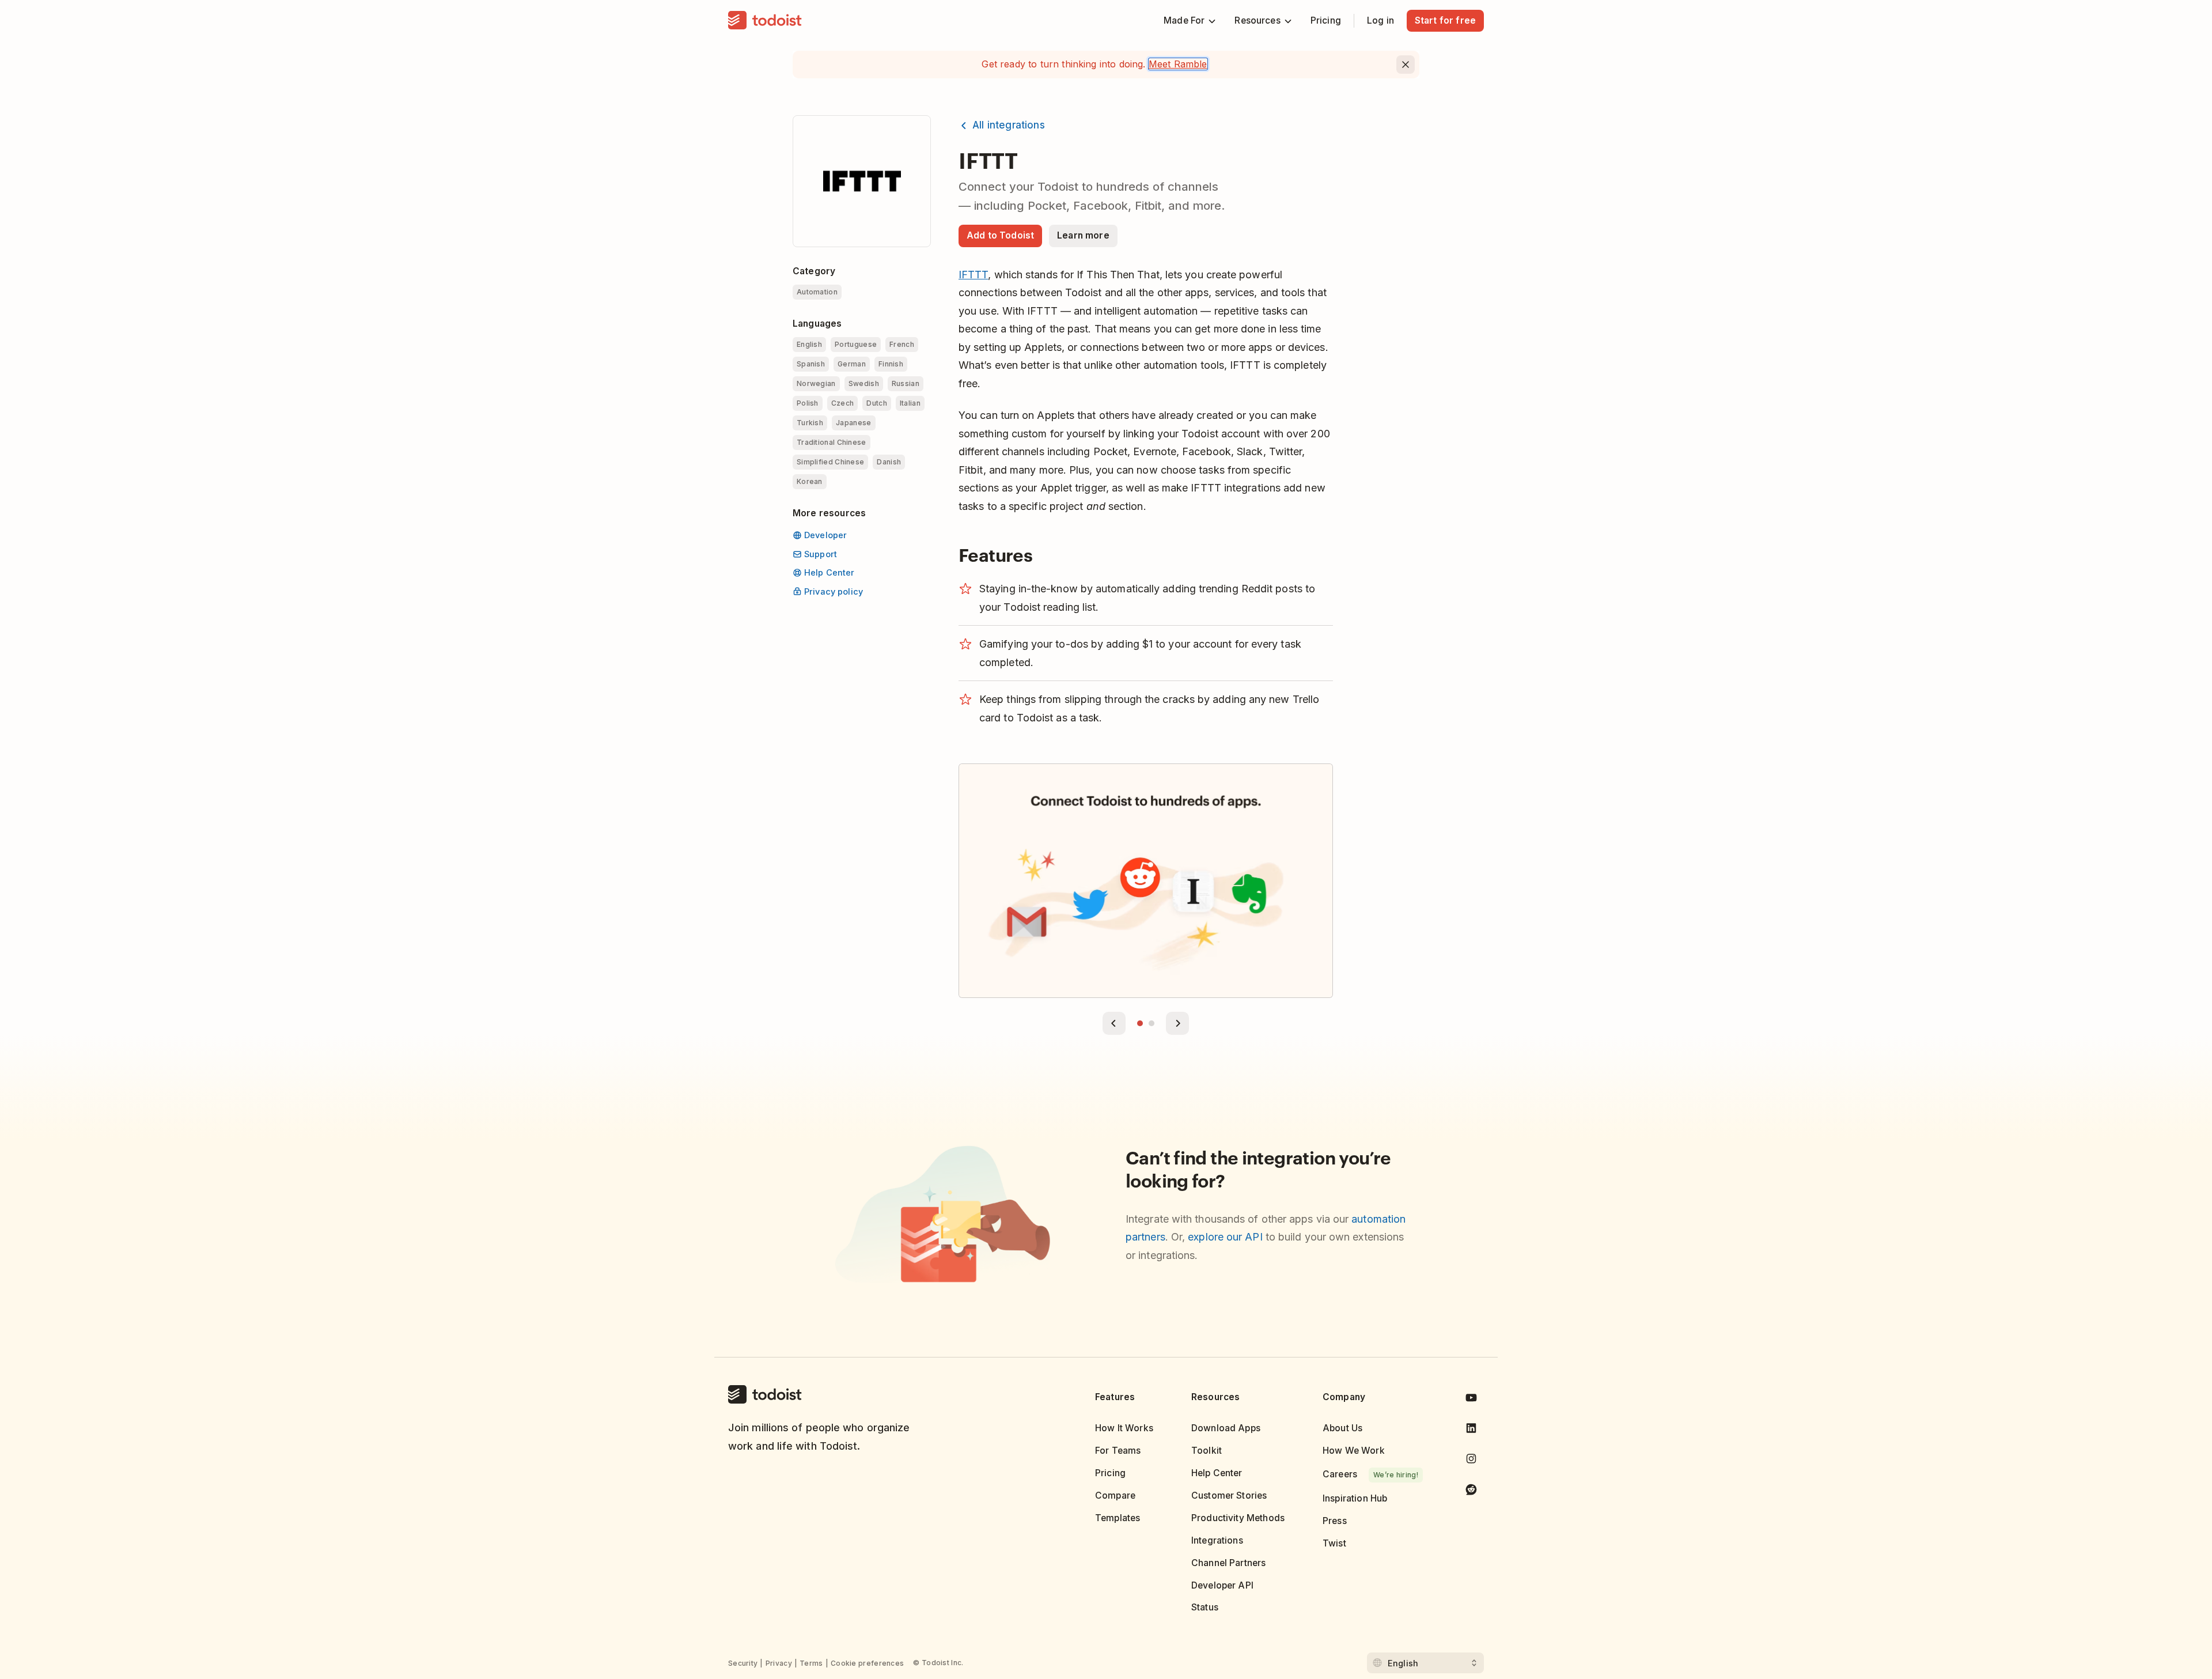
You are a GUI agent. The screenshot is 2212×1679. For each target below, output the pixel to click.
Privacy (779, 1663)
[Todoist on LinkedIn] (1471, 1430)
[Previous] (1114, 1023)
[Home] (765, 21)
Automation (817, 292)
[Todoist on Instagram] (1471, 1461)
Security (743, 1663)
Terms (811, 1663)
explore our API (1225, 1237)
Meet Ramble (1178, 64)
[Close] (1406, 65)
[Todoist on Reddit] (1471, 1491)
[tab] (1140, 1023)
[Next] (1177, 1023)
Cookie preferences (867, 1663)
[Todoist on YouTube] (1471, 1400)
